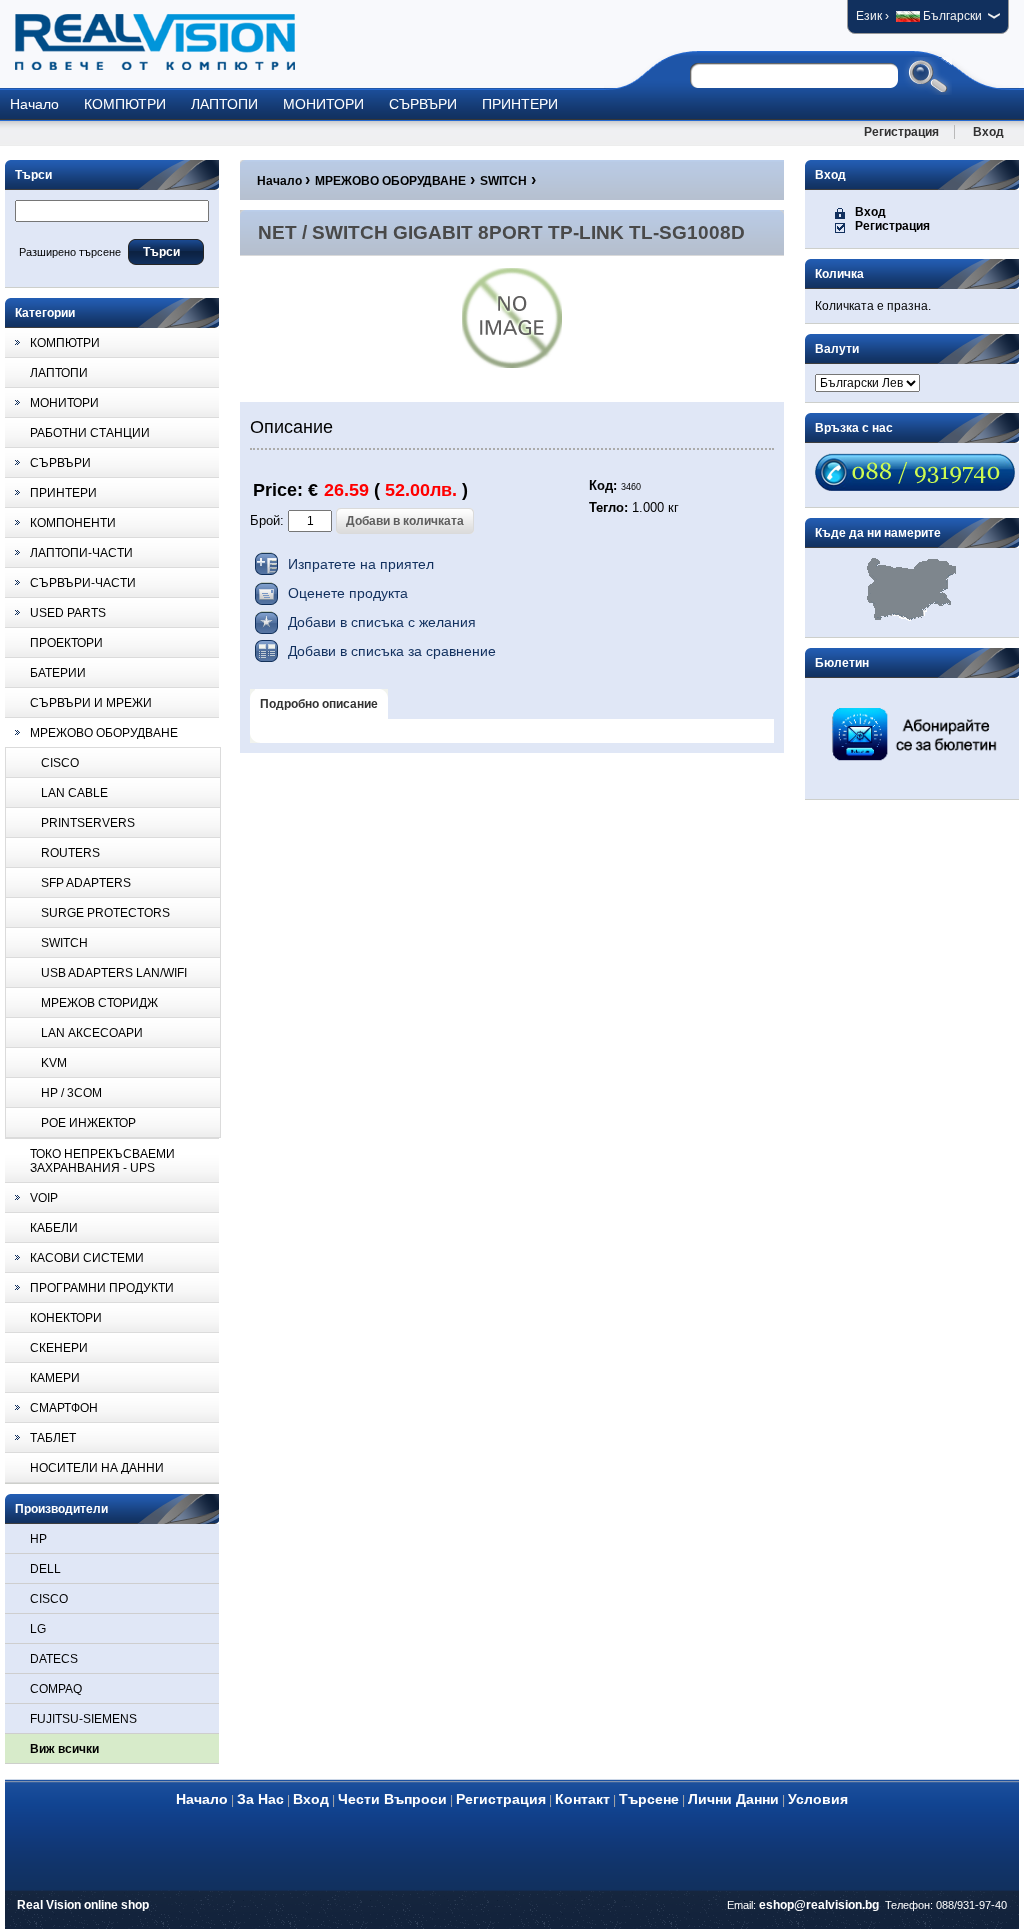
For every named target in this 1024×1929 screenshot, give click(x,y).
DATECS (54, 1659)
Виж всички (64, 1749)
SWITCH (503, 181)
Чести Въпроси (392, 1799)
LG (38, 1629)
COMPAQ (56, 1689)
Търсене (649, 1799)
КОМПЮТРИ (125, 104)
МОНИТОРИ (323, 104)
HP (38, 1539)
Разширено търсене (70, 252)
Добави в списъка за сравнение (392, 651)
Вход (988, 132)
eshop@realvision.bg (819, 1905)
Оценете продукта (348, 593)
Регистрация (901, 132)
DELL (45, 1569)
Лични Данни (733, 1799)
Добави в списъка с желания (382, 622)
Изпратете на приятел (361, 564)
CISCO (49, 1599)
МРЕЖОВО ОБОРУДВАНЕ (390, 181)
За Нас (260, 1799)
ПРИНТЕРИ (520, 104)
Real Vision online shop (83, 1905)
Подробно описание (319, 704)
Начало (34, 104)
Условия (818, 1799)
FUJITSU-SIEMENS (83, 1719)
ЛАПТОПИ (224, 104)
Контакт (582, 1799)
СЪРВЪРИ (423, 104)
